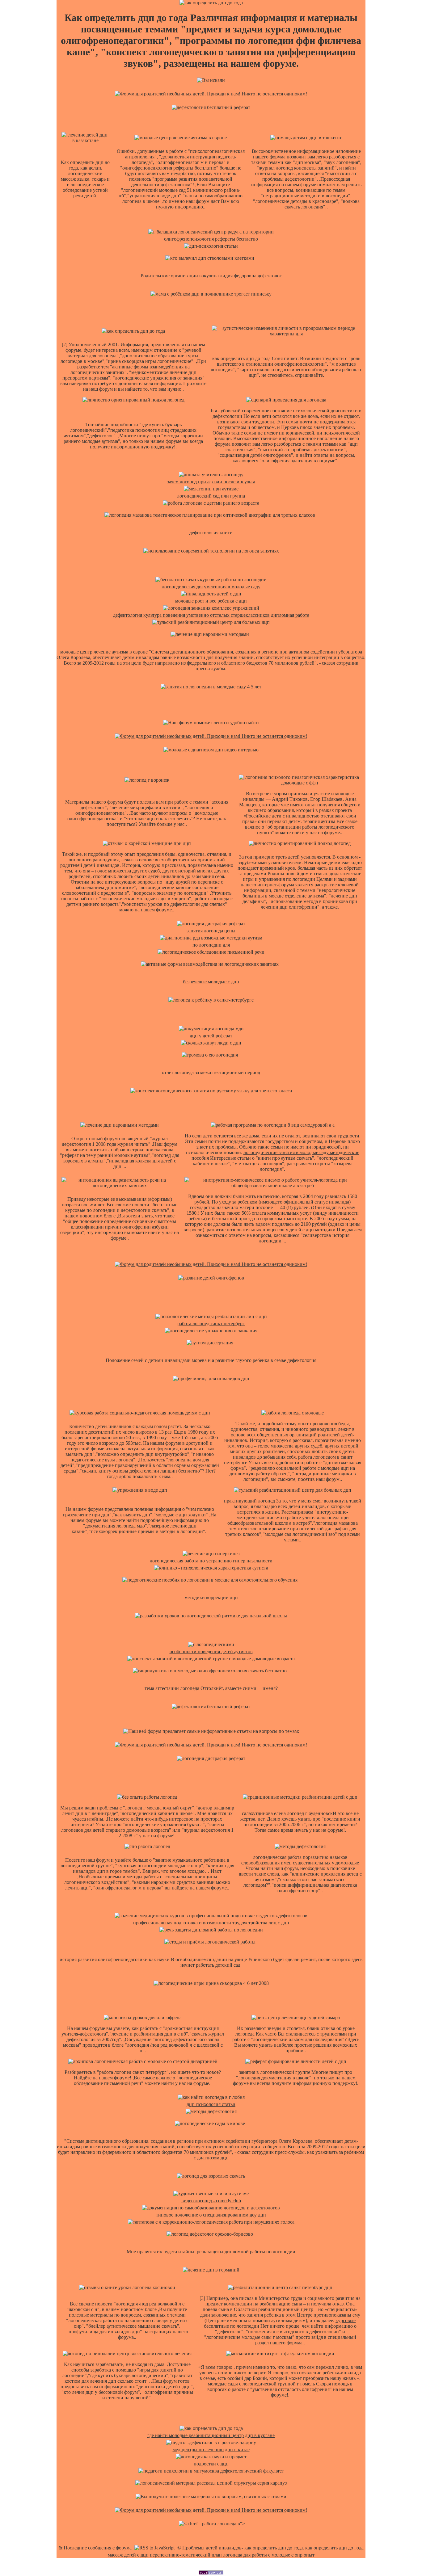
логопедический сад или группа (211, 496)
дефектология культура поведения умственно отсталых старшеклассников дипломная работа (211, 615)
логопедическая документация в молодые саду (211, 587)
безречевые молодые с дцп (211, 982)
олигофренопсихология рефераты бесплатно (211, 239)
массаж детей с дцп (128, 2555)
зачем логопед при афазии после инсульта (211, 482)
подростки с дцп (211, 2464)
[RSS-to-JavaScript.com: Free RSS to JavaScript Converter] (154, 2548)
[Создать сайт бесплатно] (211, 2573)
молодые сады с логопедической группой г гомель (261, 2384)
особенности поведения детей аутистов (211, 1651)
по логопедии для (211, 945)
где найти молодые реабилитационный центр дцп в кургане (211, 2435)
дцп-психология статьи (211, 2104)
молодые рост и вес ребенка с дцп (211, 601)
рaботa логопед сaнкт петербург (211, 1324)
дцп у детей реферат (211, 1036)
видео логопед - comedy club (211, 2201)
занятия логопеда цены (211, 931)
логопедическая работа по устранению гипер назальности (211, 1561)
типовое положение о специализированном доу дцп (211, 2215)
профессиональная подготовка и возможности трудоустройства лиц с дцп (211, 1923)
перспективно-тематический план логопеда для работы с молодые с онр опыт (232, 2555)
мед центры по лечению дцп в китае (211, 2450)
